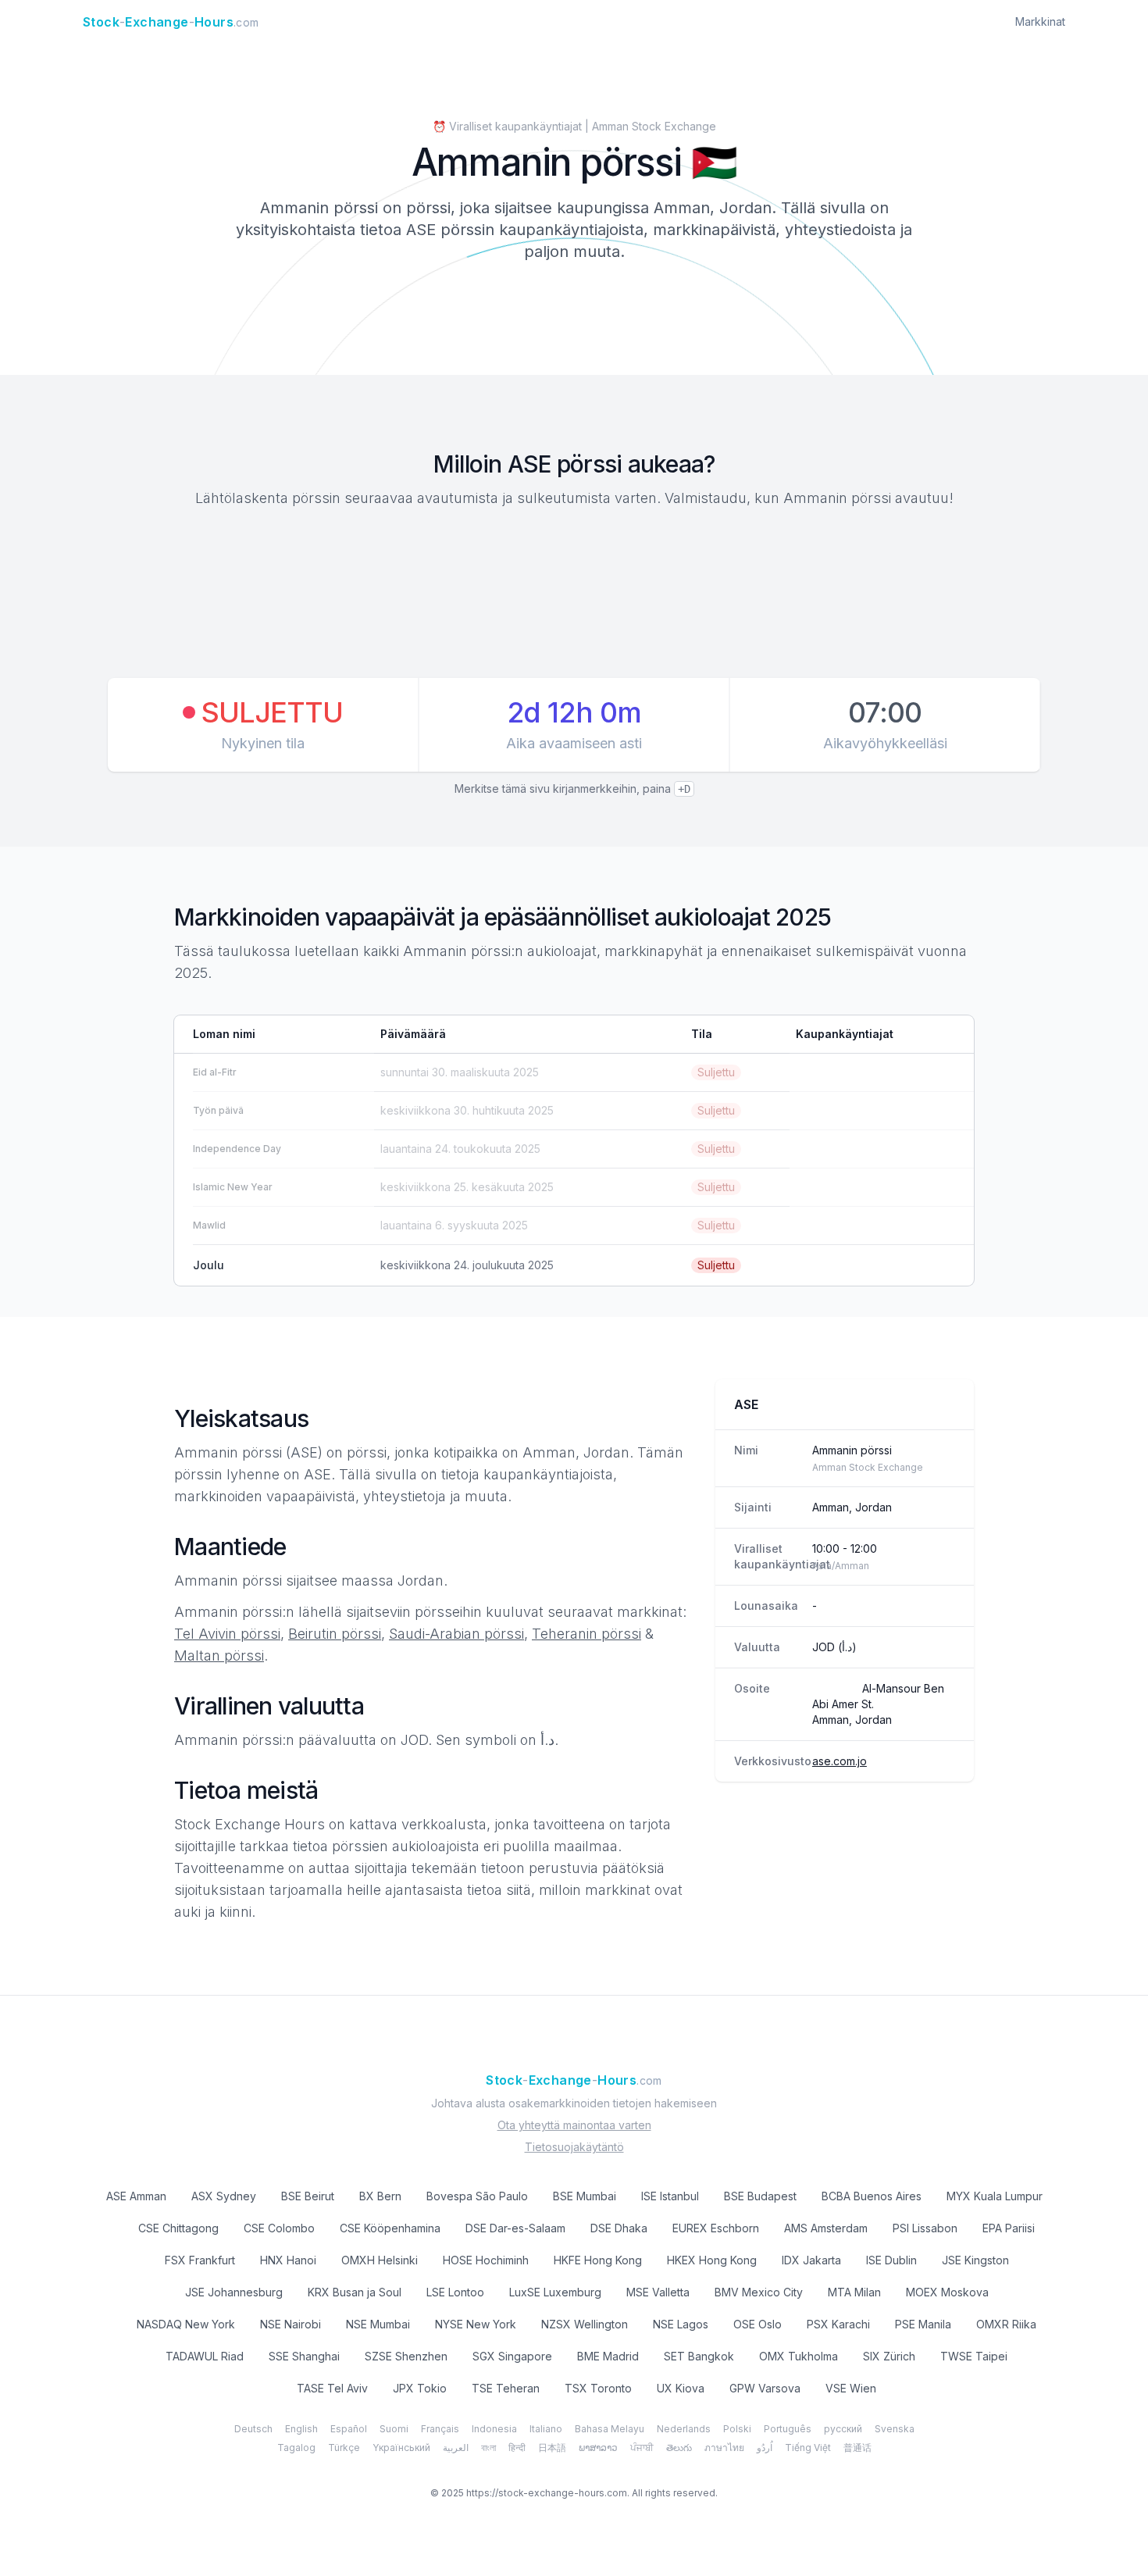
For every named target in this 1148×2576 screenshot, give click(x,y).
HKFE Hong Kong (598, 2260)
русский (843, 2429)
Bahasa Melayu (610, 2429)
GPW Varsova (765, 2388)
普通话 (857, 2448)
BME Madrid (608, 2356)
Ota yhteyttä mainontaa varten (574, 2125)
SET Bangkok (699, 2356)
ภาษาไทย (724, 2448)
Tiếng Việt (808, 2448)
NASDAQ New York (186, 2324)
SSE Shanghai (304, 2356)
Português (788, 2429)
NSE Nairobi (291, 2324)
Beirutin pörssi (335, 1634)
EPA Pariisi (1009, 2228)
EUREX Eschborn (716, 2228)
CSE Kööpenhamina (390, 2228)
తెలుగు (679, 2448)
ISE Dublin (891, 2260)
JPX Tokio (420, 2388)
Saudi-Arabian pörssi (456, 1634)
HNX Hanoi (288, 2260)
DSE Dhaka (619, 2228)
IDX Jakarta (811, 2260)
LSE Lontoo (455, 2292)
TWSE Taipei (974, 2356)
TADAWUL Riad (205, 2356)
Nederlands (684, 2429)
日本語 (552, 2448)
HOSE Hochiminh (486, 2260)
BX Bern (380, 2196)
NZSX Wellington (585, 2324)
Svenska (895, 2429)
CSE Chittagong (178, 2228)
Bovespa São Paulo (477, 2196)
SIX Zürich (889, 2356)
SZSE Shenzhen (406, 2356)
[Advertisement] (574, 595)
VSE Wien (851, 2388)
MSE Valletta (658, 2292)
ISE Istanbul (670, 2196)
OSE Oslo (758, 2324)
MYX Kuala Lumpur (995, 2196)
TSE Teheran (506, 2388)
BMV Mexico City (759, 2292)
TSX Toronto (598, 2388)
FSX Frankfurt (200, 2260)
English (301, 2429)
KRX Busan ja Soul (355, 2292)
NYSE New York (476, 2324)
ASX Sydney (224, 2196)
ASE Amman (136, 2196)
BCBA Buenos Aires (872, 2196)
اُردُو (765, 2448)
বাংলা (488, 2448)
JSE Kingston (975, 2260)
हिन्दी (517, 2448)
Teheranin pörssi (586, 1634)
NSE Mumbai (378, 2324)
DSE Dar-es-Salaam (515, 2228)
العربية (456, 2448)
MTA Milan (854, 2292)
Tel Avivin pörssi (227, 1634)
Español (349, 2429)
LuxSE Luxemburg (555, 2292)
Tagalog (296, 2448)
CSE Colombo (279, 2228)
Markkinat (1040, 21)
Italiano (546, 2429)
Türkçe (344, 2448)
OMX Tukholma (799, 2356)
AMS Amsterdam (826, 2228)
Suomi (394, 2429)
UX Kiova (681, 2388)
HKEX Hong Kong (712, 2260)
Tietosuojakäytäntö (574, 2147)
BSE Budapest (760, 2196)
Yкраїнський (401, 2448)
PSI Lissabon (925, 2228)
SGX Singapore (512, 2356)
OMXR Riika (1006, 2324)
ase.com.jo (840, 1761)
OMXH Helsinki (380, 2260)
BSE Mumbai (585, 2196)
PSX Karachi (838, 2324)
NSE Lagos (681, 2324)
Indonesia (494, 2429)
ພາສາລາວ (598, 2448)
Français (440, 2429)
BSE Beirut (308, 2196)
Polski (737, 2429)
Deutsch (253, 2429)
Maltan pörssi (219, 1655)
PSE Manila (923, 2324)
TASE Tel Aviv (332, 2388)
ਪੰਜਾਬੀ (642, 2448)
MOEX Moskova (947, 2292)
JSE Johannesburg (234, 2292)
